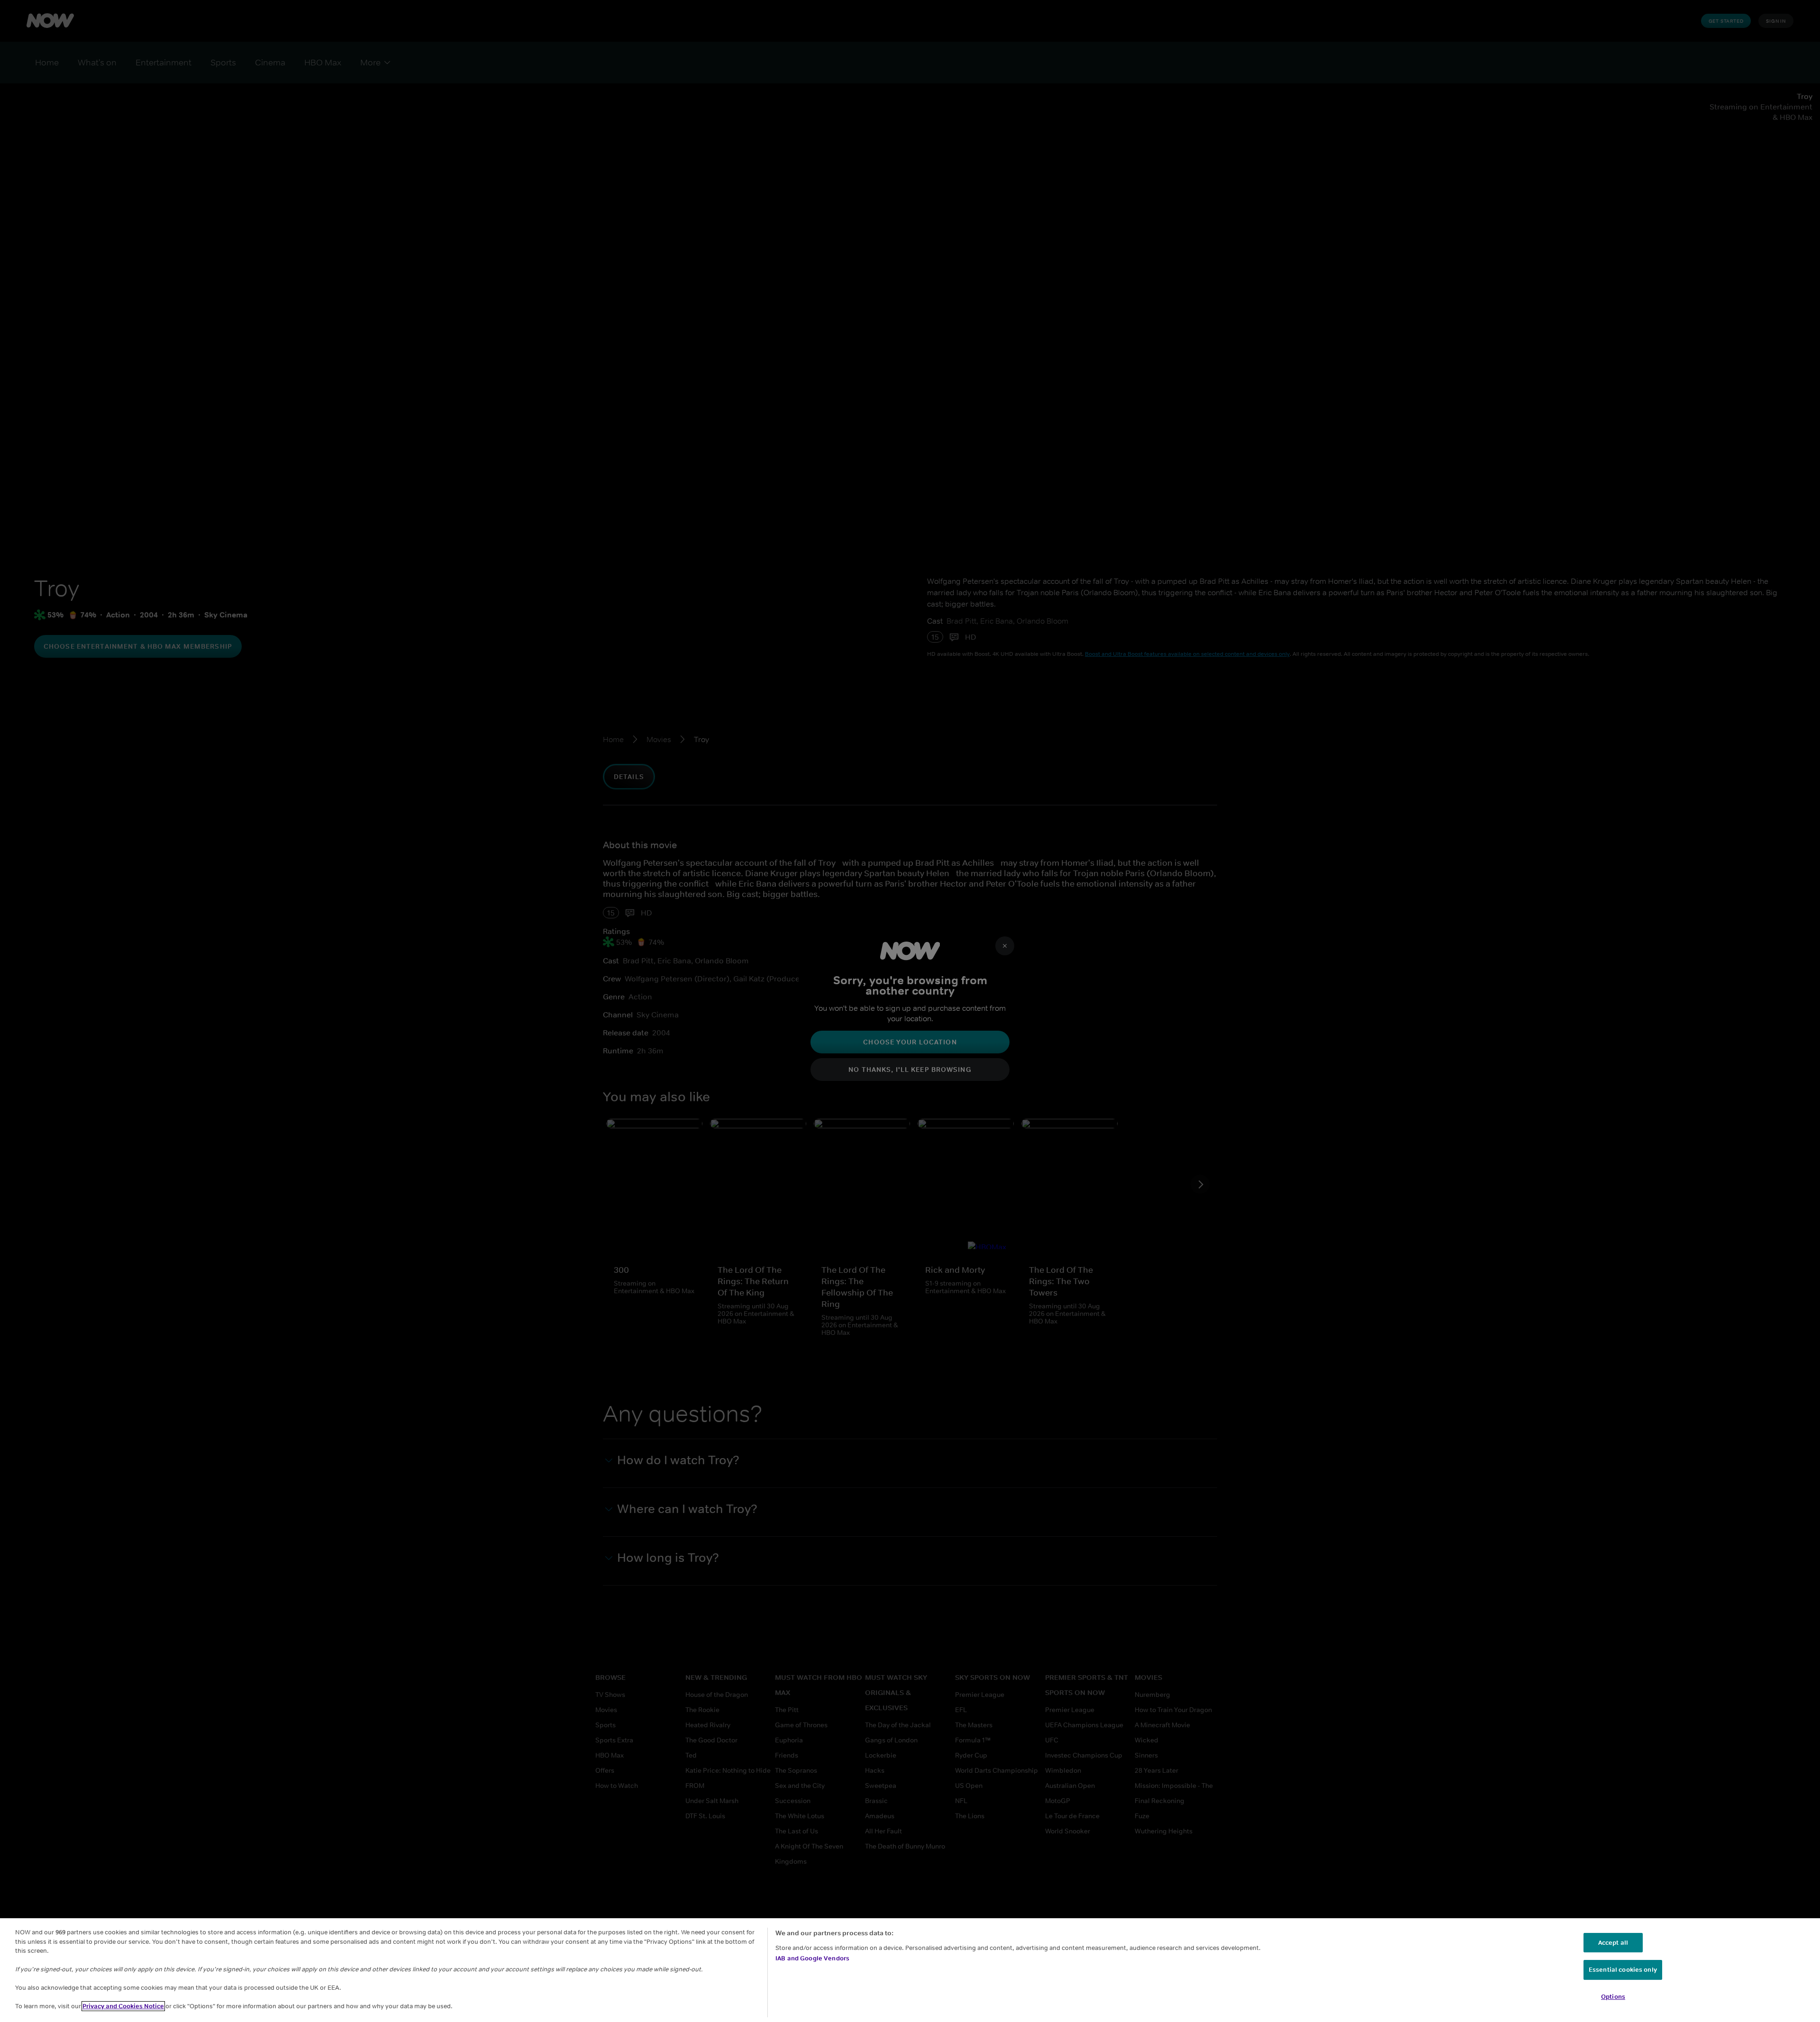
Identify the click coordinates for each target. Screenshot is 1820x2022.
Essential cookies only (1623, 1970)
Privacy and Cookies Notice (123, 2006)
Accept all (1613, 1943)
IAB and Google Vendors (812, 1958)
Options (1613, 1997)
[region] (910, 1970)
